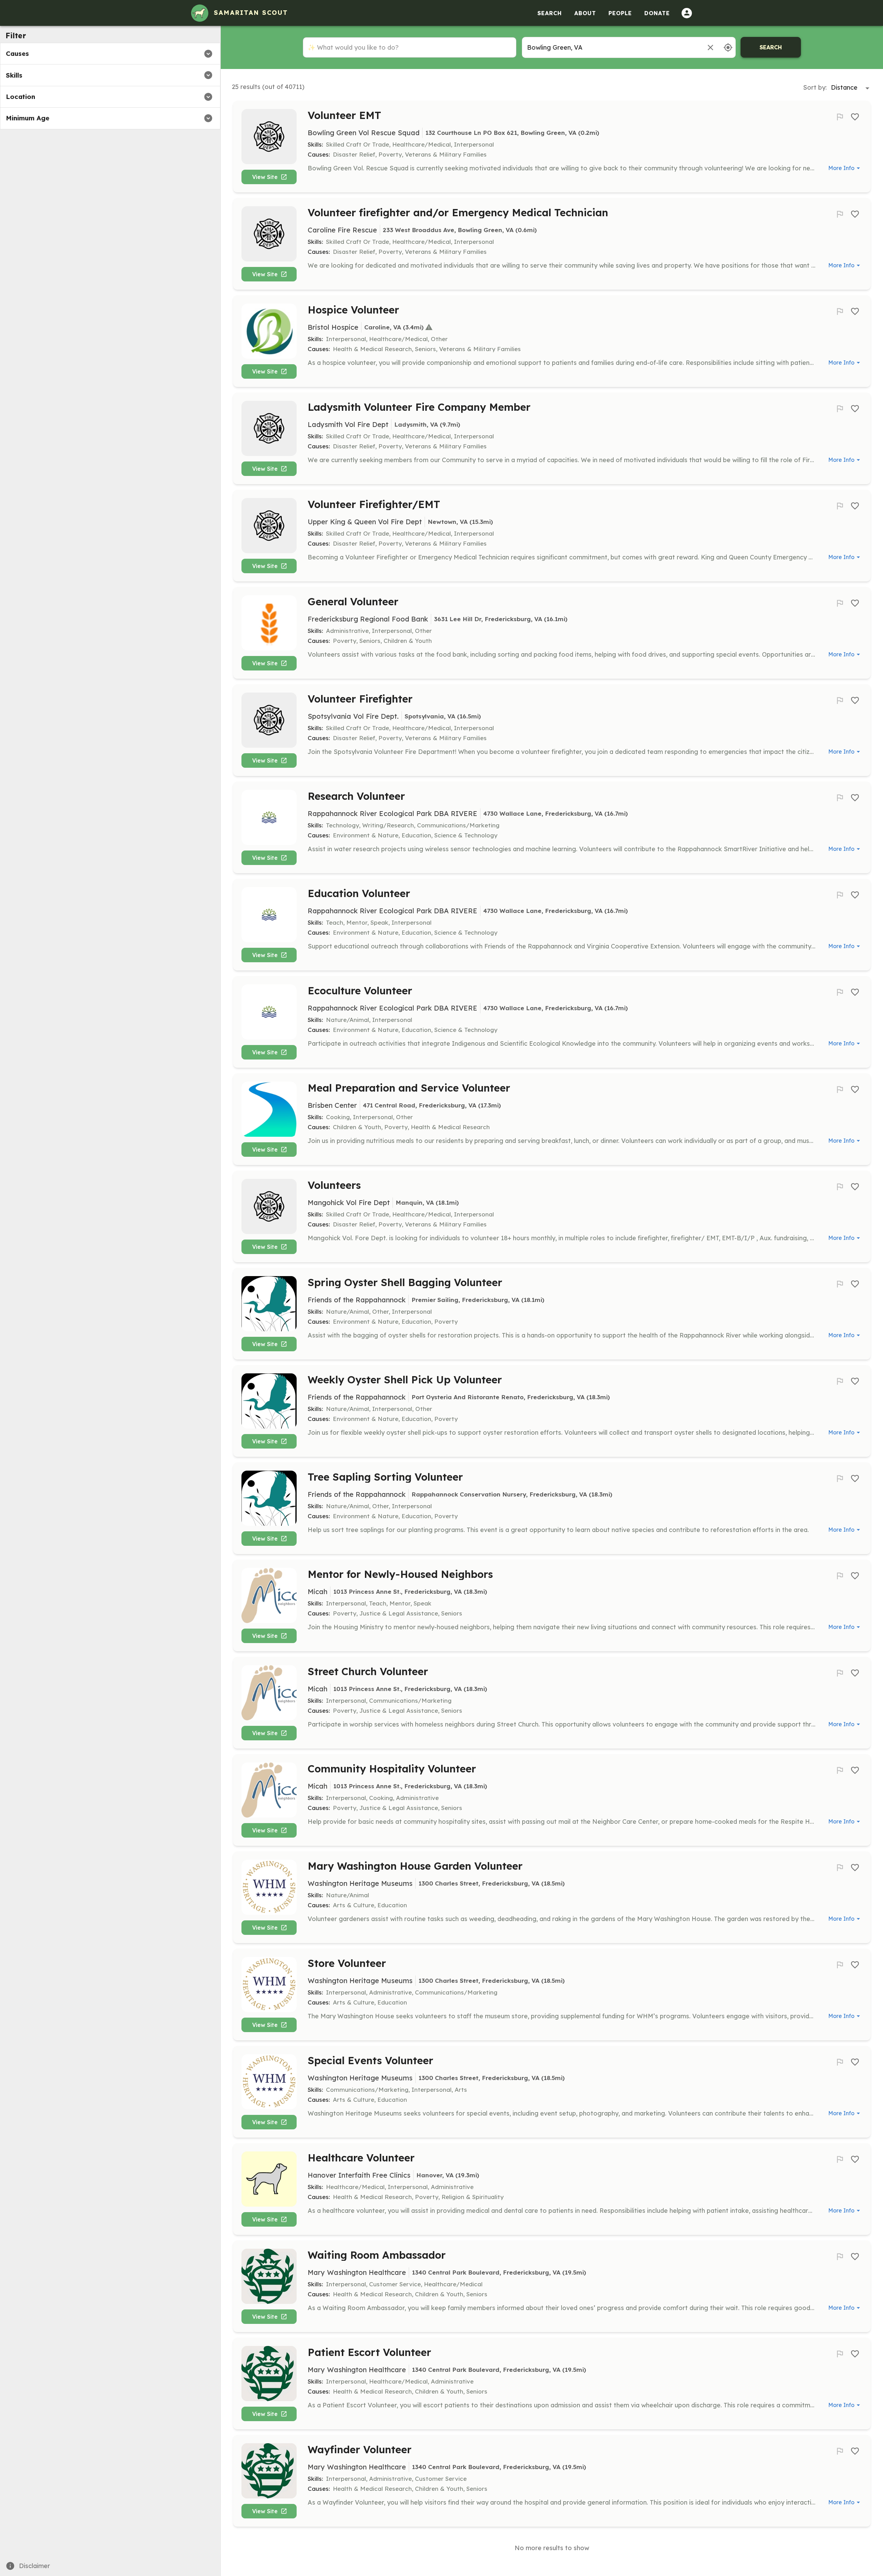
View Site (265, 177)
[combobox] (611, 47)
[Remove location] (710, 47)
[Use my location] (728, 47)
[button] (110, 54)
